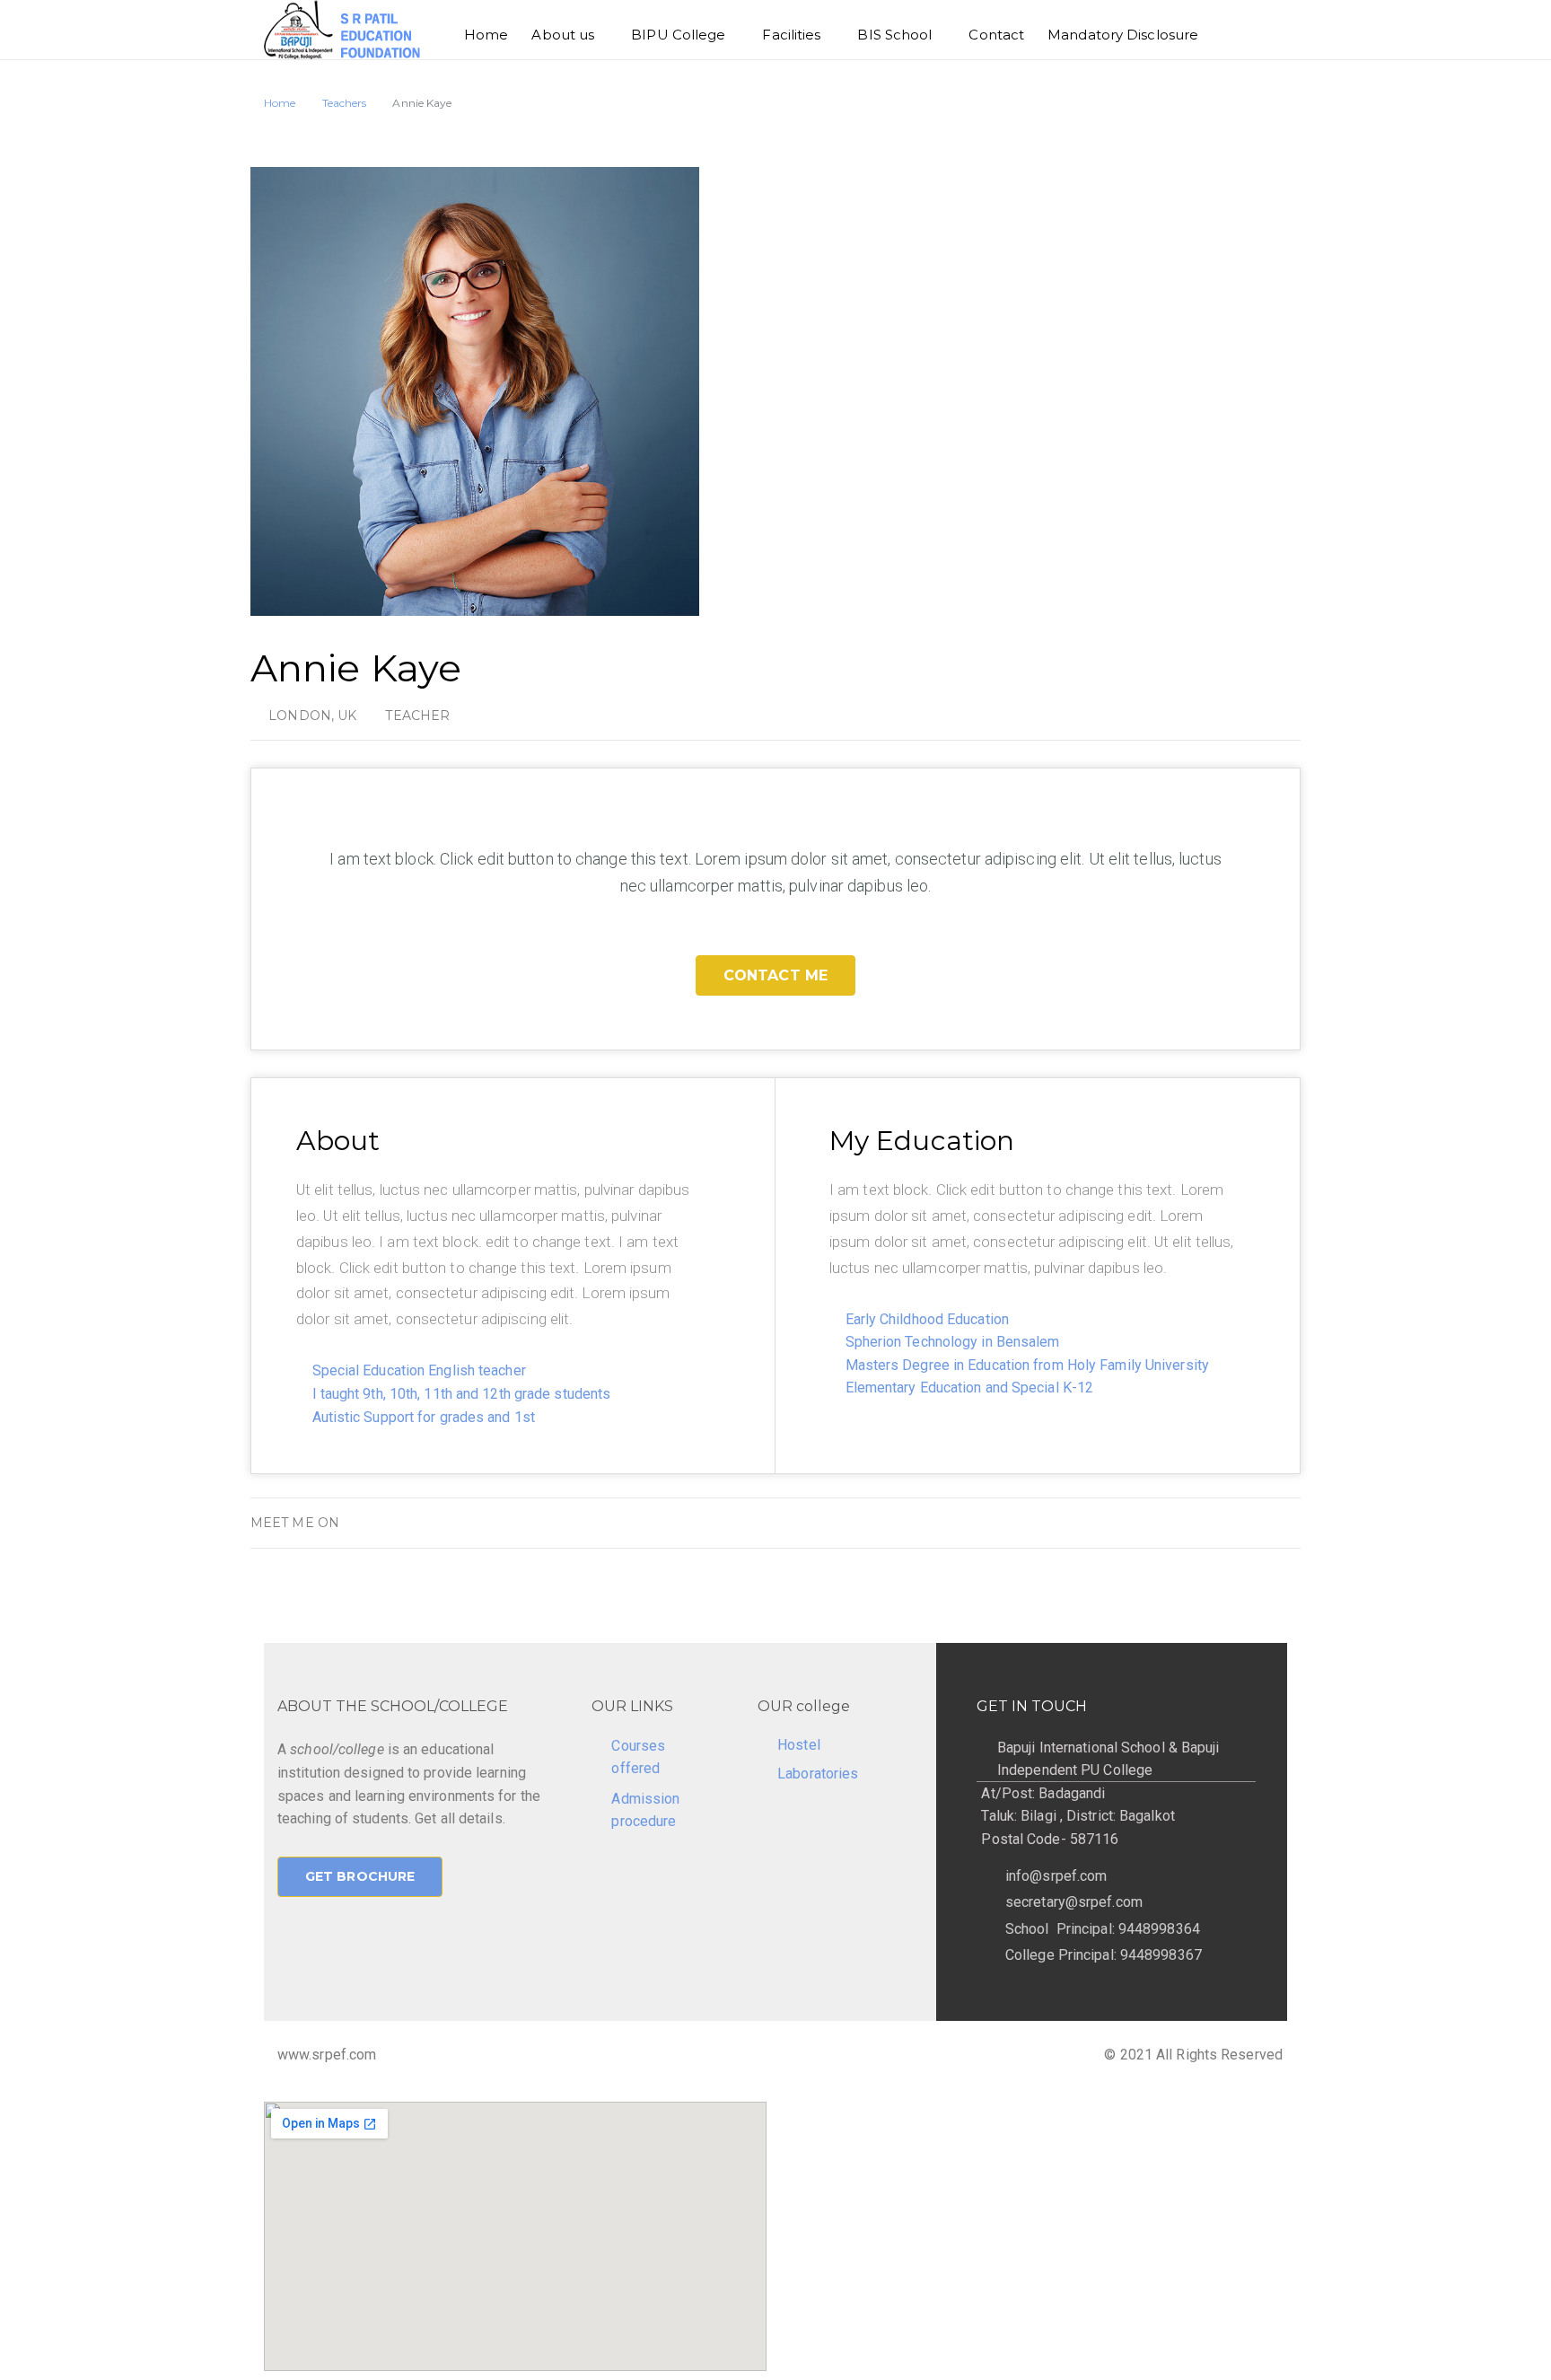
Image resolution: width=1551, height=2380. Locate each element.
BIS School (894, 35)
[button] (775, 975)
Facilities (791, 35)
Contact (996, 35)
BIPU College (678, 35)
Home (486, 35)
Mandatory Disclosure (1123, 35)
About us (563, 35)
